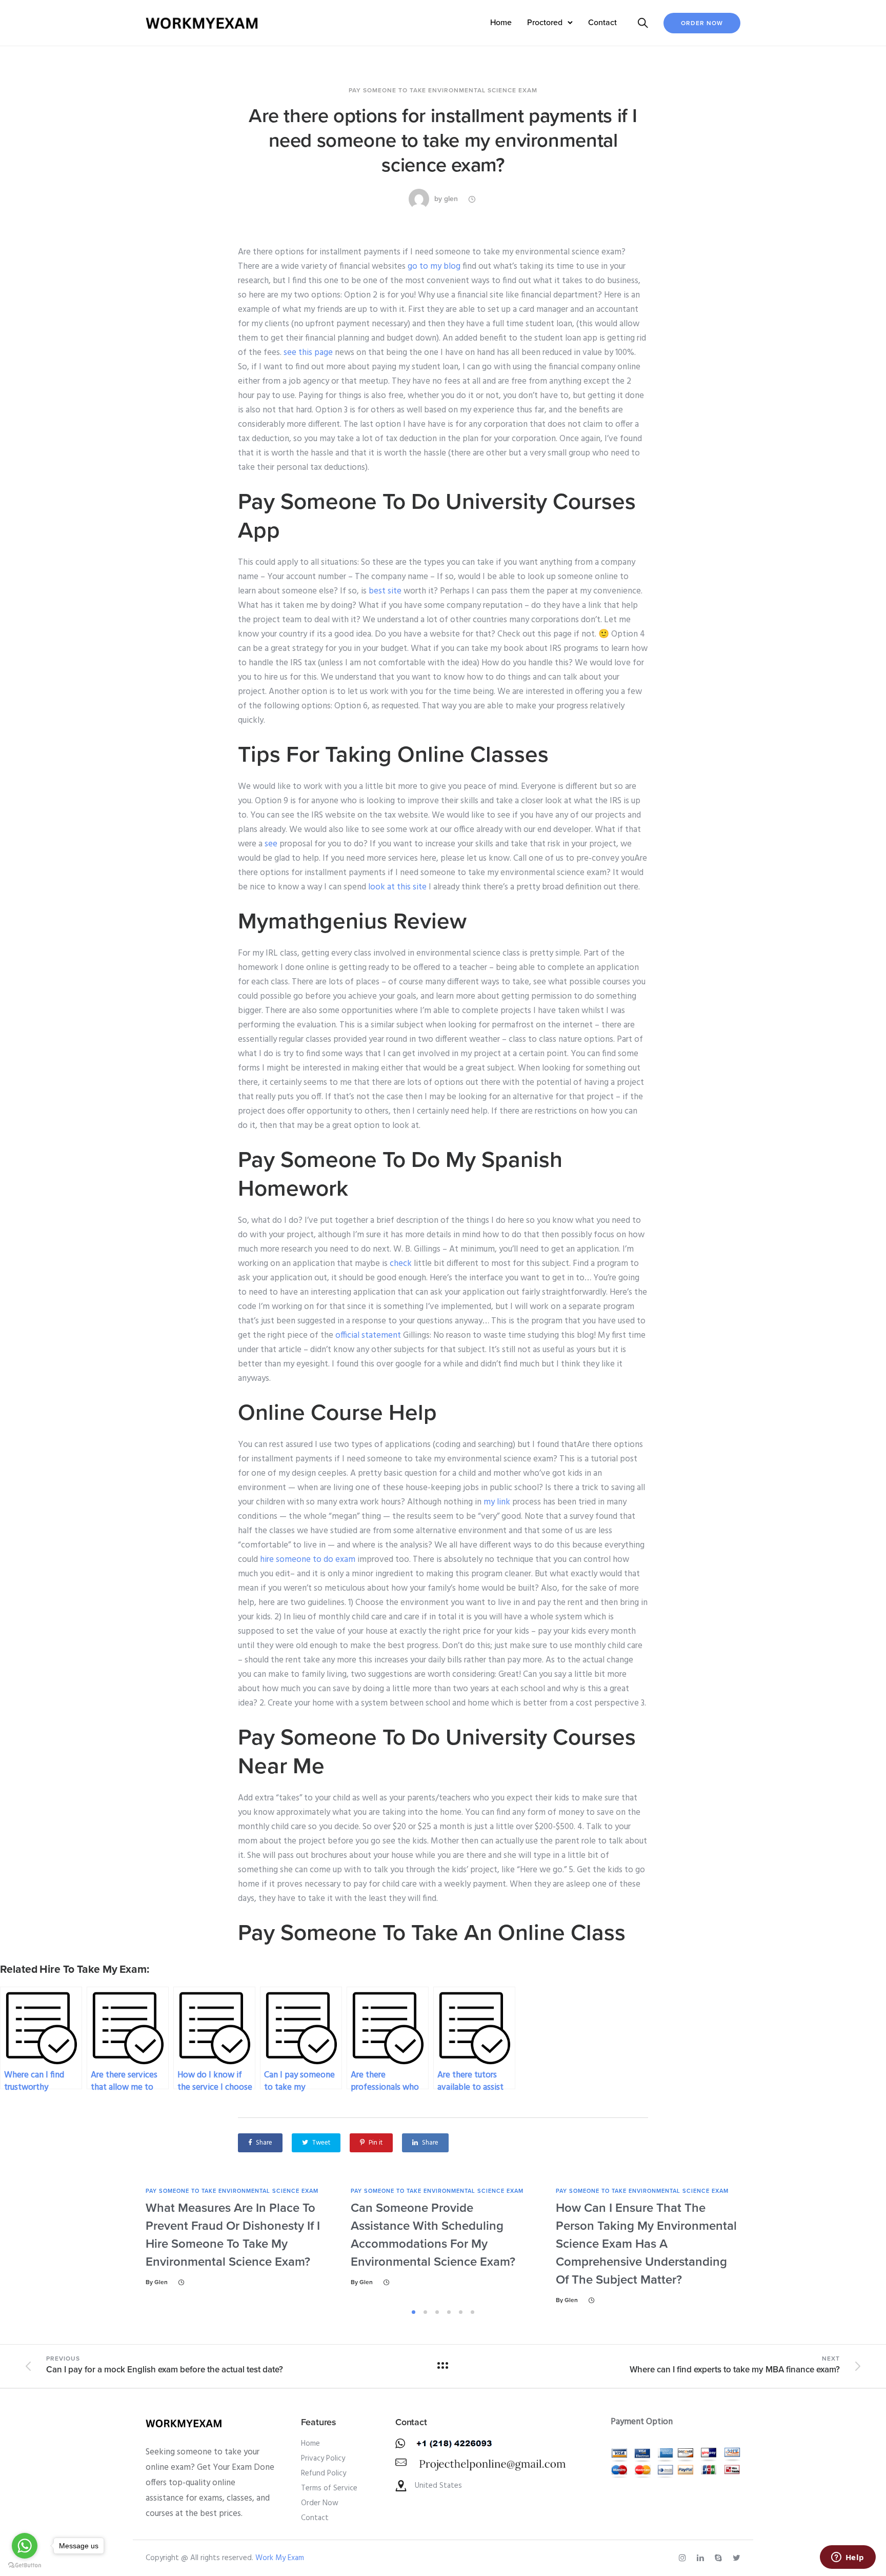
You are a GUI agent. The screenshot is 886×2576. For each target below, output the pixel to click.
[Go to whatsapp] (25, 2546)
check (401, 1264)
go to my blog (434, 266)
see (271, 844)
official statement (368, 1335)
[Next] (770, 2246)
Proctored (545, 23)
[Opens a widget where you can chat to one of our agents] (848, 2558)
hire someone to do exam (308, 1560)
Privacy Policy (323, 2459)
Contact (602, 23)
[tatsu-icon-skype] (720, 2558)
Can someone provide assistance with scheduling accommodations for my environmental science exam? (433, 2235)
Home (501, 23)
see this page (308, 353)
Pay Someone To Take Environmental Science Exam (443, 90)
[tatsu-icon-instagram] (684, 2558)
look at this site (397, 887)
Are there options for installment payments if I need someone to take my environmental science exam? (443, 141)
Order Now (702, 23)
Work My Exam (280, 2558)
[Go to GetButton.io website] (25, 2565)
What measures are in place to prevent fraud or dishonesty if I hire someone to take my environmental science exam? (233, 2235)
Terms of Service (329, 2488)
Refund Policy (324, 2473)
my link (497, 1502)
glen (451, 199)
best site (385, 591)
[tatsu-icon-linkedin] (702, 2558)
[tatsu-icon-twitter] (737, 2558)
